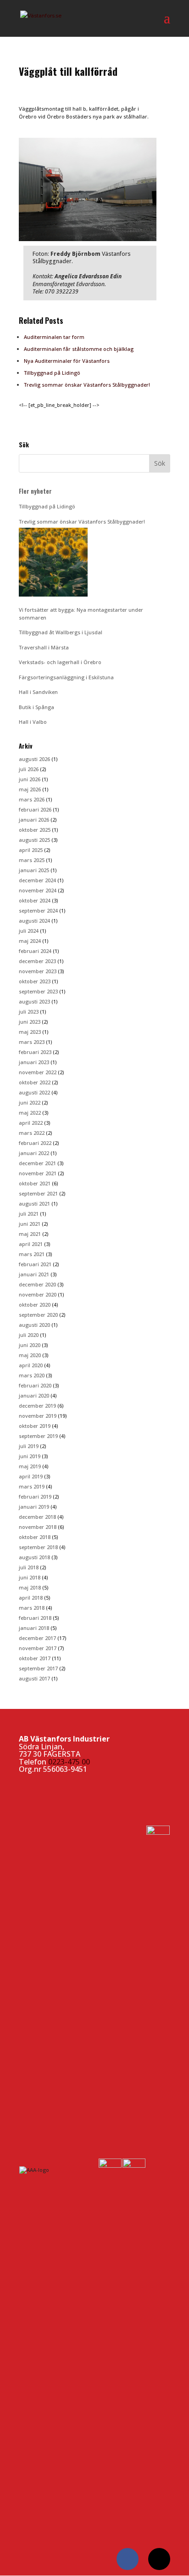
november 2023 (38, 971)
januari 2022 (34, 1153)
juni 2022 (30, 1102)
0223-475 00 (69, 1762)
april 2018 (31, 1598)
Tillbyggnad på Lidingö (52, 373)
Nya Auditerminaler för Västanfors (67, 361)
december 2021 (37, 1163)
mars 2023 (32, 1042)
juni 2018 (30, 1577)
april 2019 (31, 1476)
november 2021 (38, 1173)
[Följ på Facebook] (128, 2559)
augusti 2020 (34, 1325)
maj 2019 (30, 1466)
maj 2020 (30, 1355)
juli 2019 (29, 1446)
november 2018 (38, 1527)
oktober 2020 (35, 1305)
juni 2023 (30, 1022)
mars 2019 (32, 1486)
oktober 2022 (35, 1082)
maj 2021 (30, 1234)
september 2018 (38, 1547)
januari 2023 (34, 1062)
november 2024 (38, 890)
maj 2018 (30, 1587)
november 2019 (38, 1416)
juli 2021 (29, 1214)
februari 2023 (35, 1052)
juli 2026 (29, 769)
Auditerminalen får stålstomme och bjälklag (79, 349)
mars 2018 (32, 1608)
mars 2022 (32, 1133)
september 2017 (38, 1668)
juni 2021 (30, 1224)
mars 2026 (32, 799)
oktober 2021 (35, 1183)
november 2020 (38, 1294)
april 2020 (31, 1365)
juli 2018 (29, 1567)
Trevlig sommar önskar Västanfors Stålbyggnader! (87, 385)
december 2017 (37, 1638)
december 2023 (37, 961)
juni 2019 (30, 1456)
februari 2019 (35, 1497)
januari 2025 (34, 870)
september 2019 (38, 1436)
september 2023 (38, 991)
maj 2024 (30, 941)
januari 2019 (34, 1507)
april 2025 (31, 850)
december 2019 (37, 1406)
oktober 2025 (35, 830)
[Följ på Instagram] (159, 2559)
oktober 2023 (35, 981)
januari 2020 (34, 1395)
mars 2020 (32, 1375)
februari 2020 (35, 1385)
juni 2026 (30, 779)
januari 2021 (34, 1274)
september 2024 (38, 910)
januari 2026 (34, 820)
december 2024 (37, 880)
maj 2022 (30, 1113)
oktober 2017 (35, 1658)
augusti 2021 (34, 1203)
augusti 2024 (34, 921)
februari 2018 (35, 1618)
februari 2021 (35, 1264)
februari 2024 (35, 951)
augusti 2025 (34, 840)
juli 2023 (29, 1012)
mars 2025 (32, 860)
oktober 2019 (35, 1426)
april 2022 (31, 1123)
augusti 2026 (34, 759)
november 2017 (38, 1648)
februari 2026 (35, 809)
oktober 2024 (35, 900)
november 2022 (38, 1072)
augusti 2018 (34, 1557)
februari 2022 (35, 1143)
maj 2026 (30, 789)
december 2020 (37, 1284)
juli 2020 (29, 1335)
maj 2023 (30, 1032)
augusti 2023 (34, 1001)
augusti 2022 (34, 1092)
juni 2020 (30, 1345)
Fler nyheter (35, 491)
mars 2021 (32, 1254)
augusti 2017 (34, 1678)
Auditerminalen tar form (54, 337)
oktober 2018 (35, 1537)
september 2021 (38, 1193)
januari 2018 (34, 1628)
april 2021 (31, 1244)
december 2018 (37, 1517)
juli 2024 (29, 931)
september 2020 (38, 1315)
